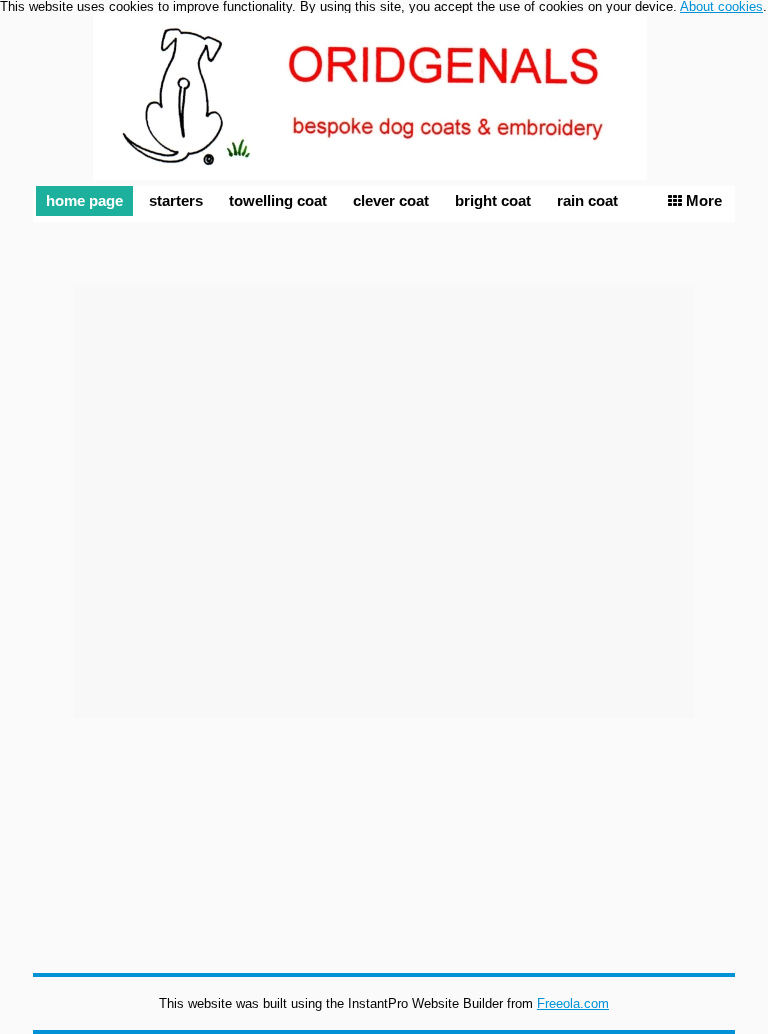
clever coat (391, 200)
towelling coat (278, 200)
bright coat (493, 200)
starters (176, 200)
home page (84, 200)
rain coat (587, 200)
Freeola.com (573, 1003)
